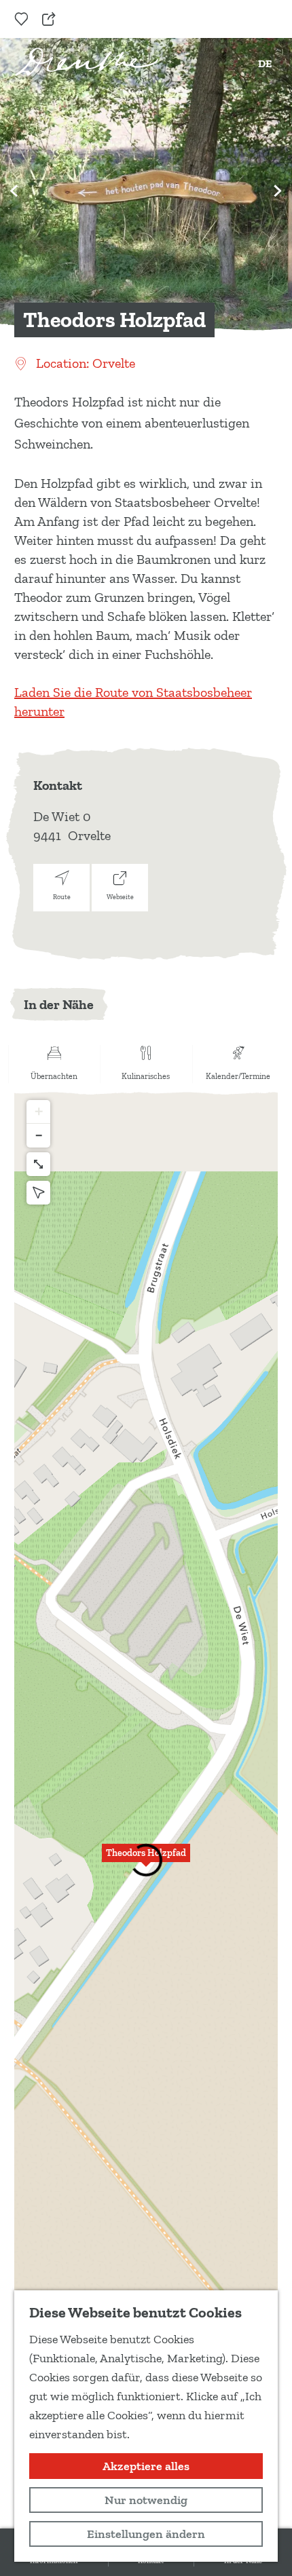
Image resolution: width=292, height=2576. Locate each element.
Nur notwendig (146, 2500)
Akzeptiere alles (146, 2466)
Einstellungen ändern (146, 2534)
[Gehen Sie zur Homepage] (87, 62)
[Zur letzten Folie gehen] (14, 191)
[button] (146, 1861)
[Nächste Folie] (278, 191)
